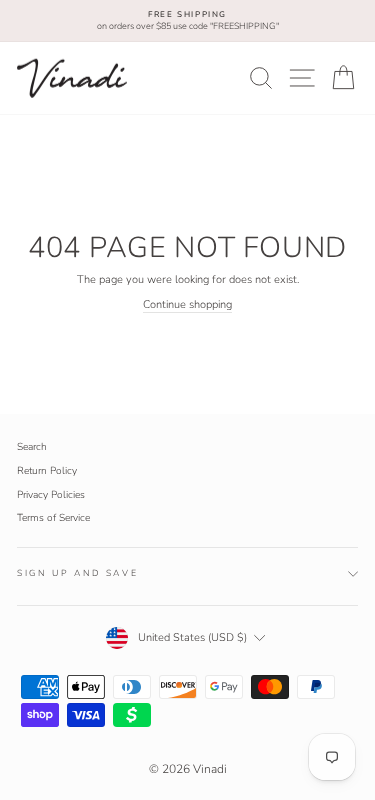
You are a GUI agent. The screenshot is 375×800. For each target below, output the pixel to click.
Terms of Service (53, 518)
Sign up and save (77, 573)
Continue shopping (187, 305)
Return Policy (47, 471)
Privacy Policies (51, 495)
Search (32, 447)
